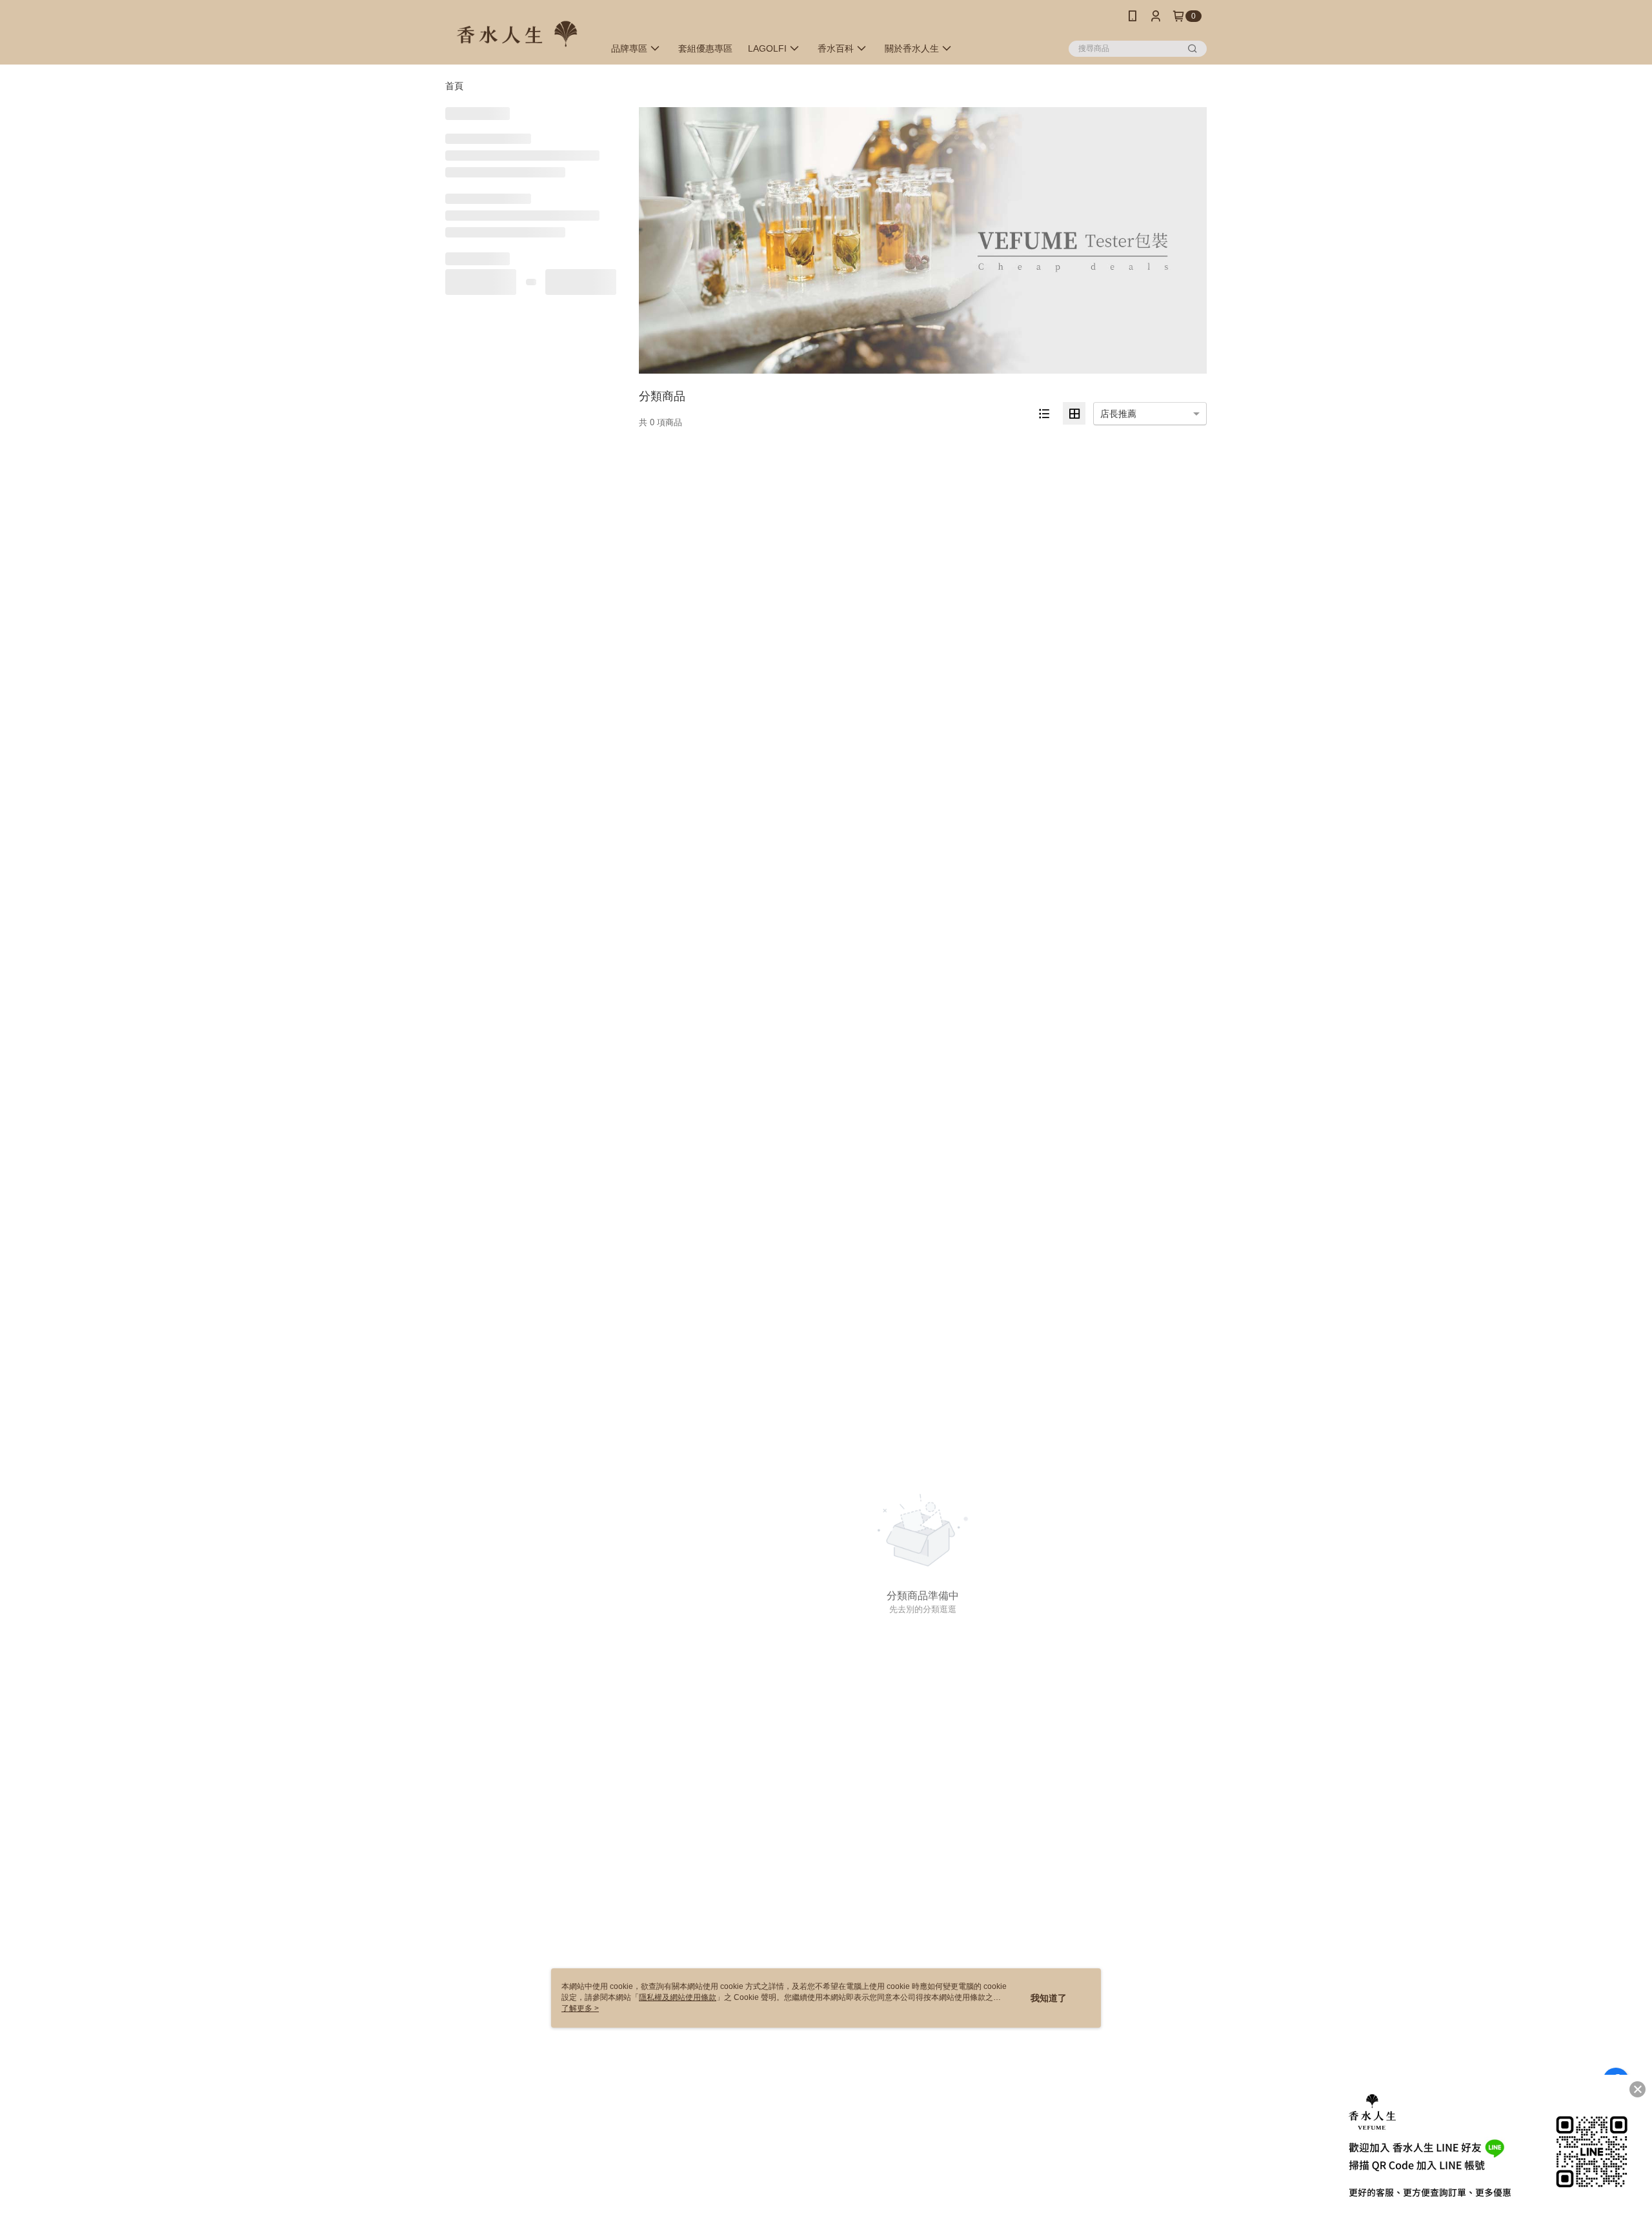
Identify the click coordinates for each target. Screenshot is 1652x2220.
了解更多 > (580, 2008)
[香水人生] (517, 34)
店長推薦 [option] (1118, 414)
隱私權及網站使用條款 (678, 1997)
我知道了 (1049, 1998)
